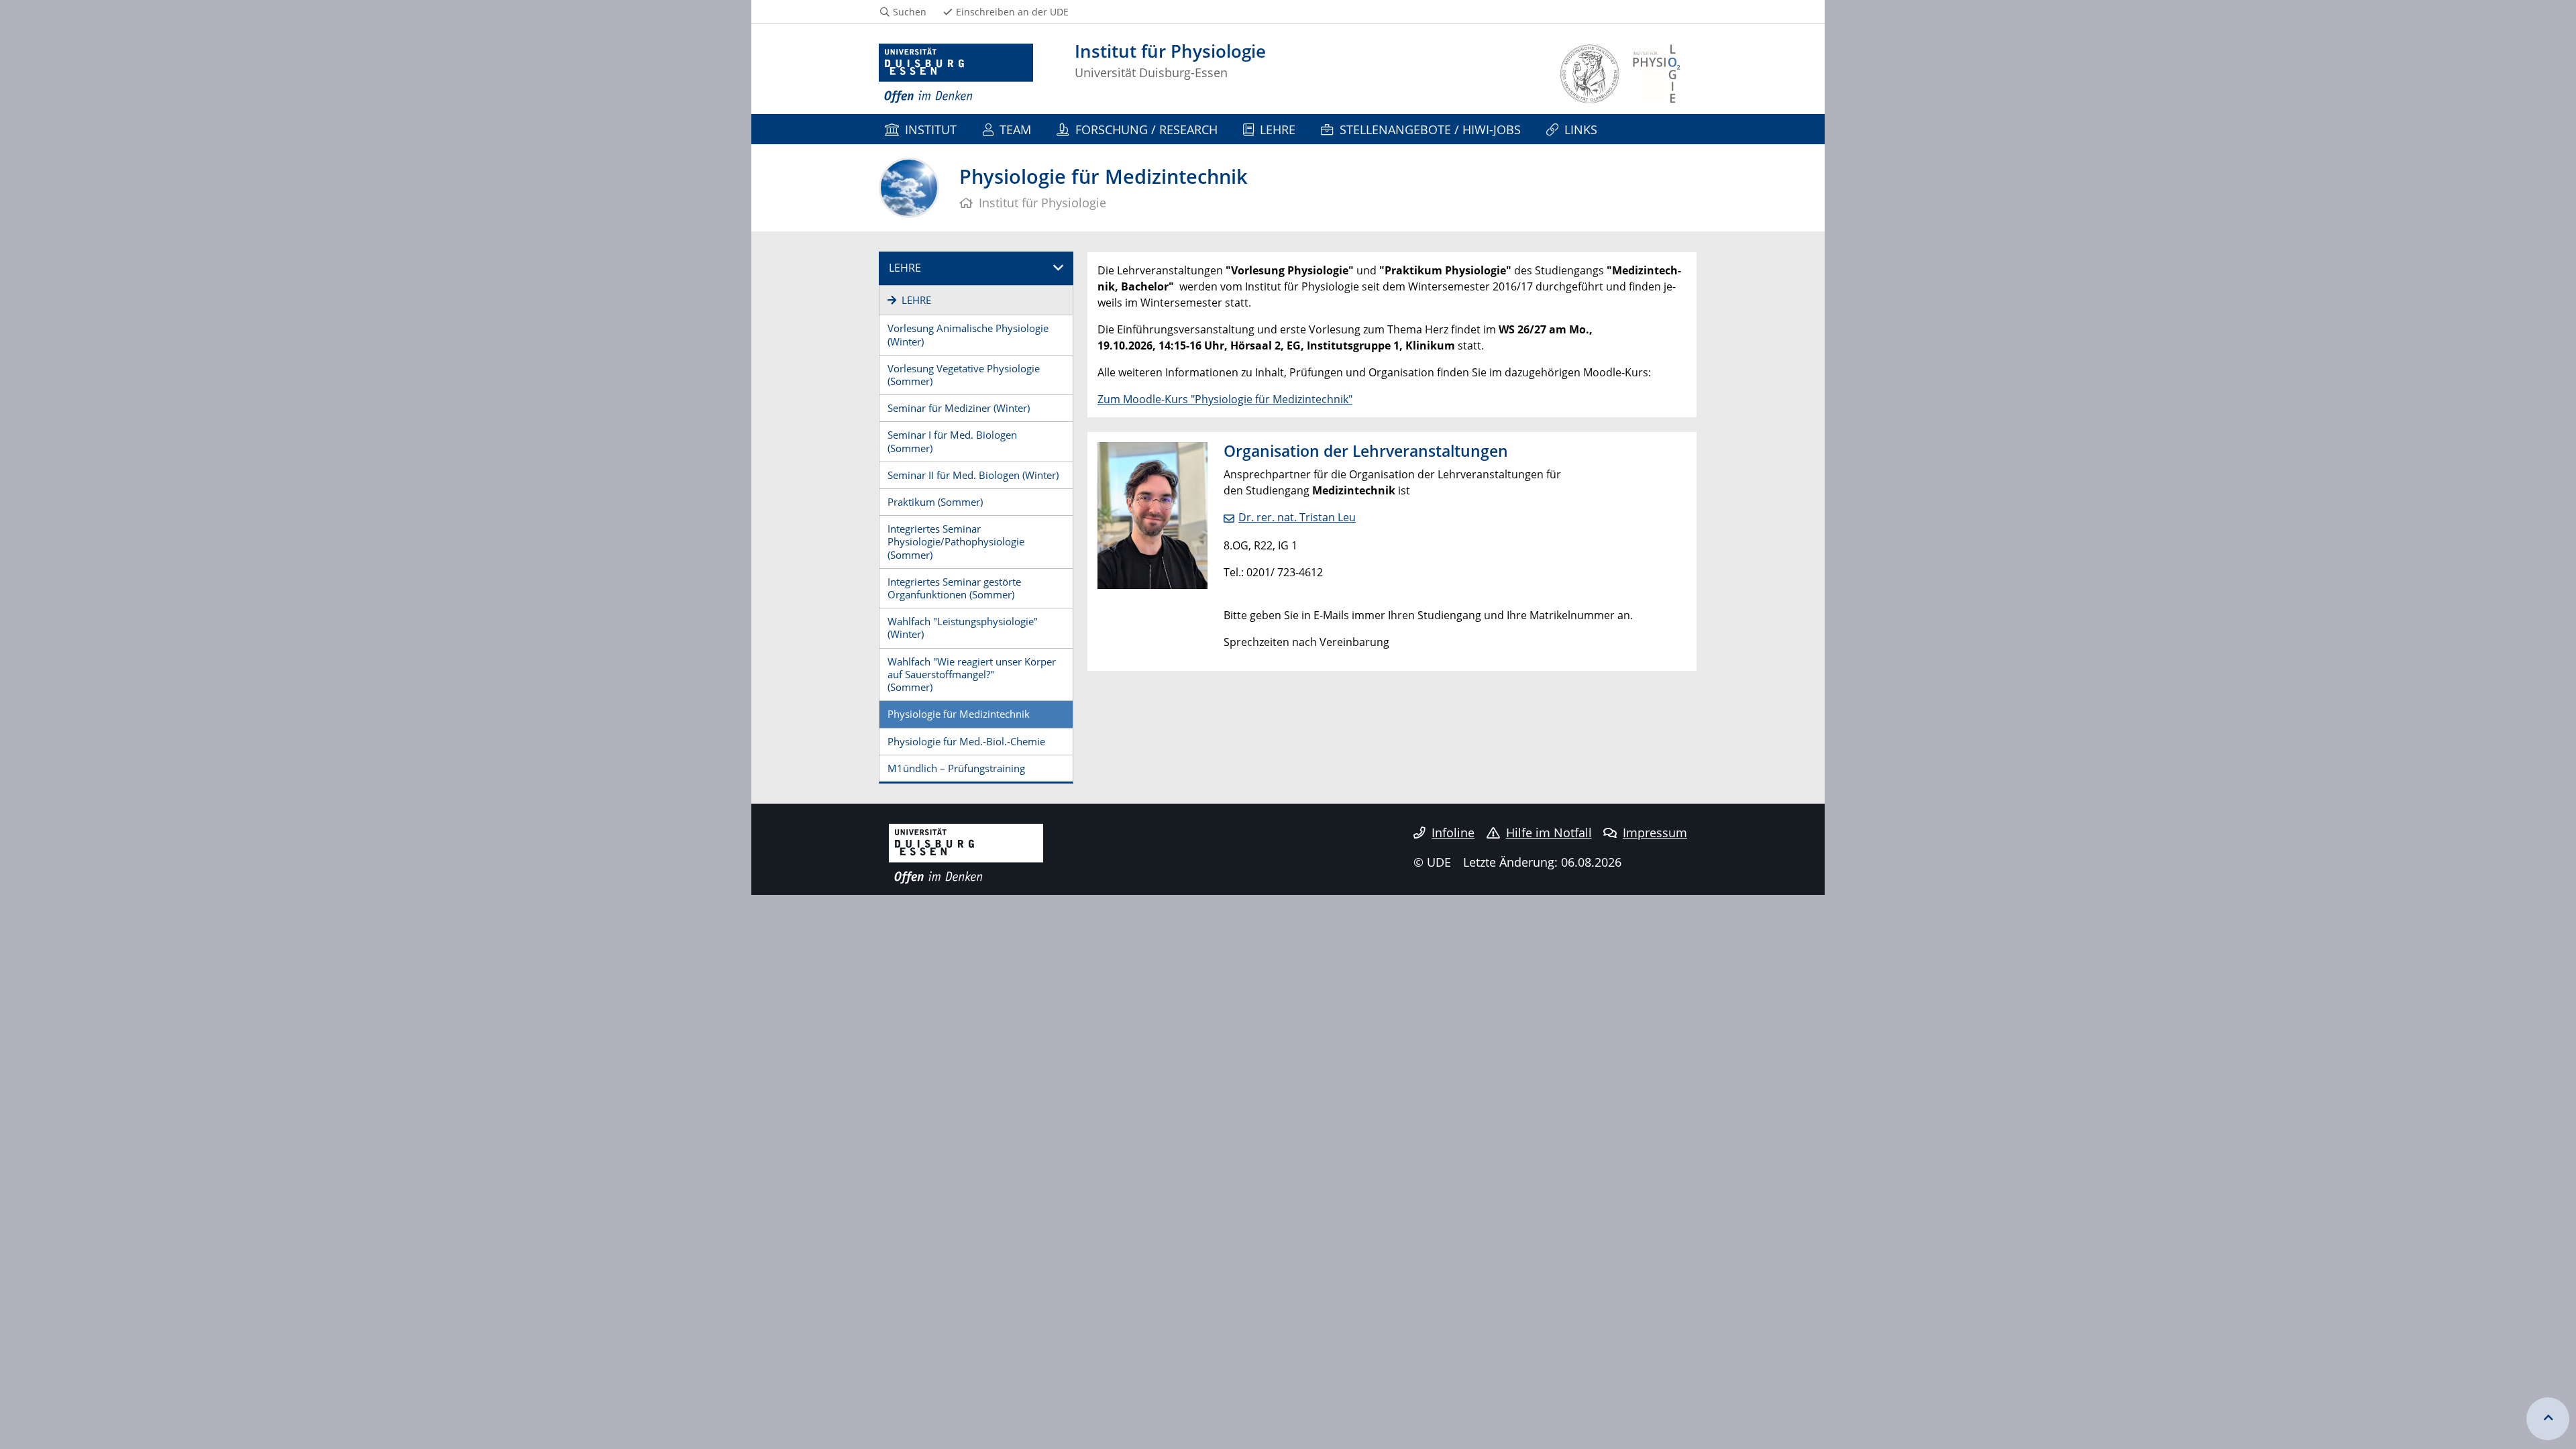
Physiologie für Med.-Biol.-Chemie (966, 741)
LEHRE (1278, 129)
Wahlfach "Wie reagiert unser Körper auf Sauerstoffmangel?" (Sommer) (972, 674)
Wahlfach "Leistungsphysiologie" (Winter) (963, 628)
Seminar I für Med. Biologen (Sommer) (952, 441)
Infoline (1453, 833)
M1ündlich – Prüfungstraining (956, 768)
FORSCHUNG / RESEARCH (1146, 129)
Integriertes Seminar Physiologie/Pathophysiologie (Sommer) (956, 541)
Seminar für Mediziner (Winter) (959, 408)
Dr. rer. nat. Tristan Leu (1297, 517)
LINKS (1581, 129)
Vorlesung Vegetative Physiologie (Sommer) (964, 375)
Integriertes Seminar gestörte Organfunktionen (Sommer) (954, 588)
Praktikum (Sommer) (935, 502)
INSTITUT (931, 129)
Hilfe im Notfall (1549, 833)
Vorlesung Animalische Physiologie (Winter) (968, 334)
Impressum (1655, 833)
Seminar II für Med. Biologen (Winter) (973, 475)
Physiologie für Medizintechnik (959, 714)
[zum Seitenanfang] (2548, 1419)
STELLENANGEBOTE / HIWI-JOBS (1430, 129)
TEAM (1015, 129)
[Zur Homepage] (956, 74)
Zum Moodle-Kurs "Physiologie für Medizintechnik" (1225, 399)
